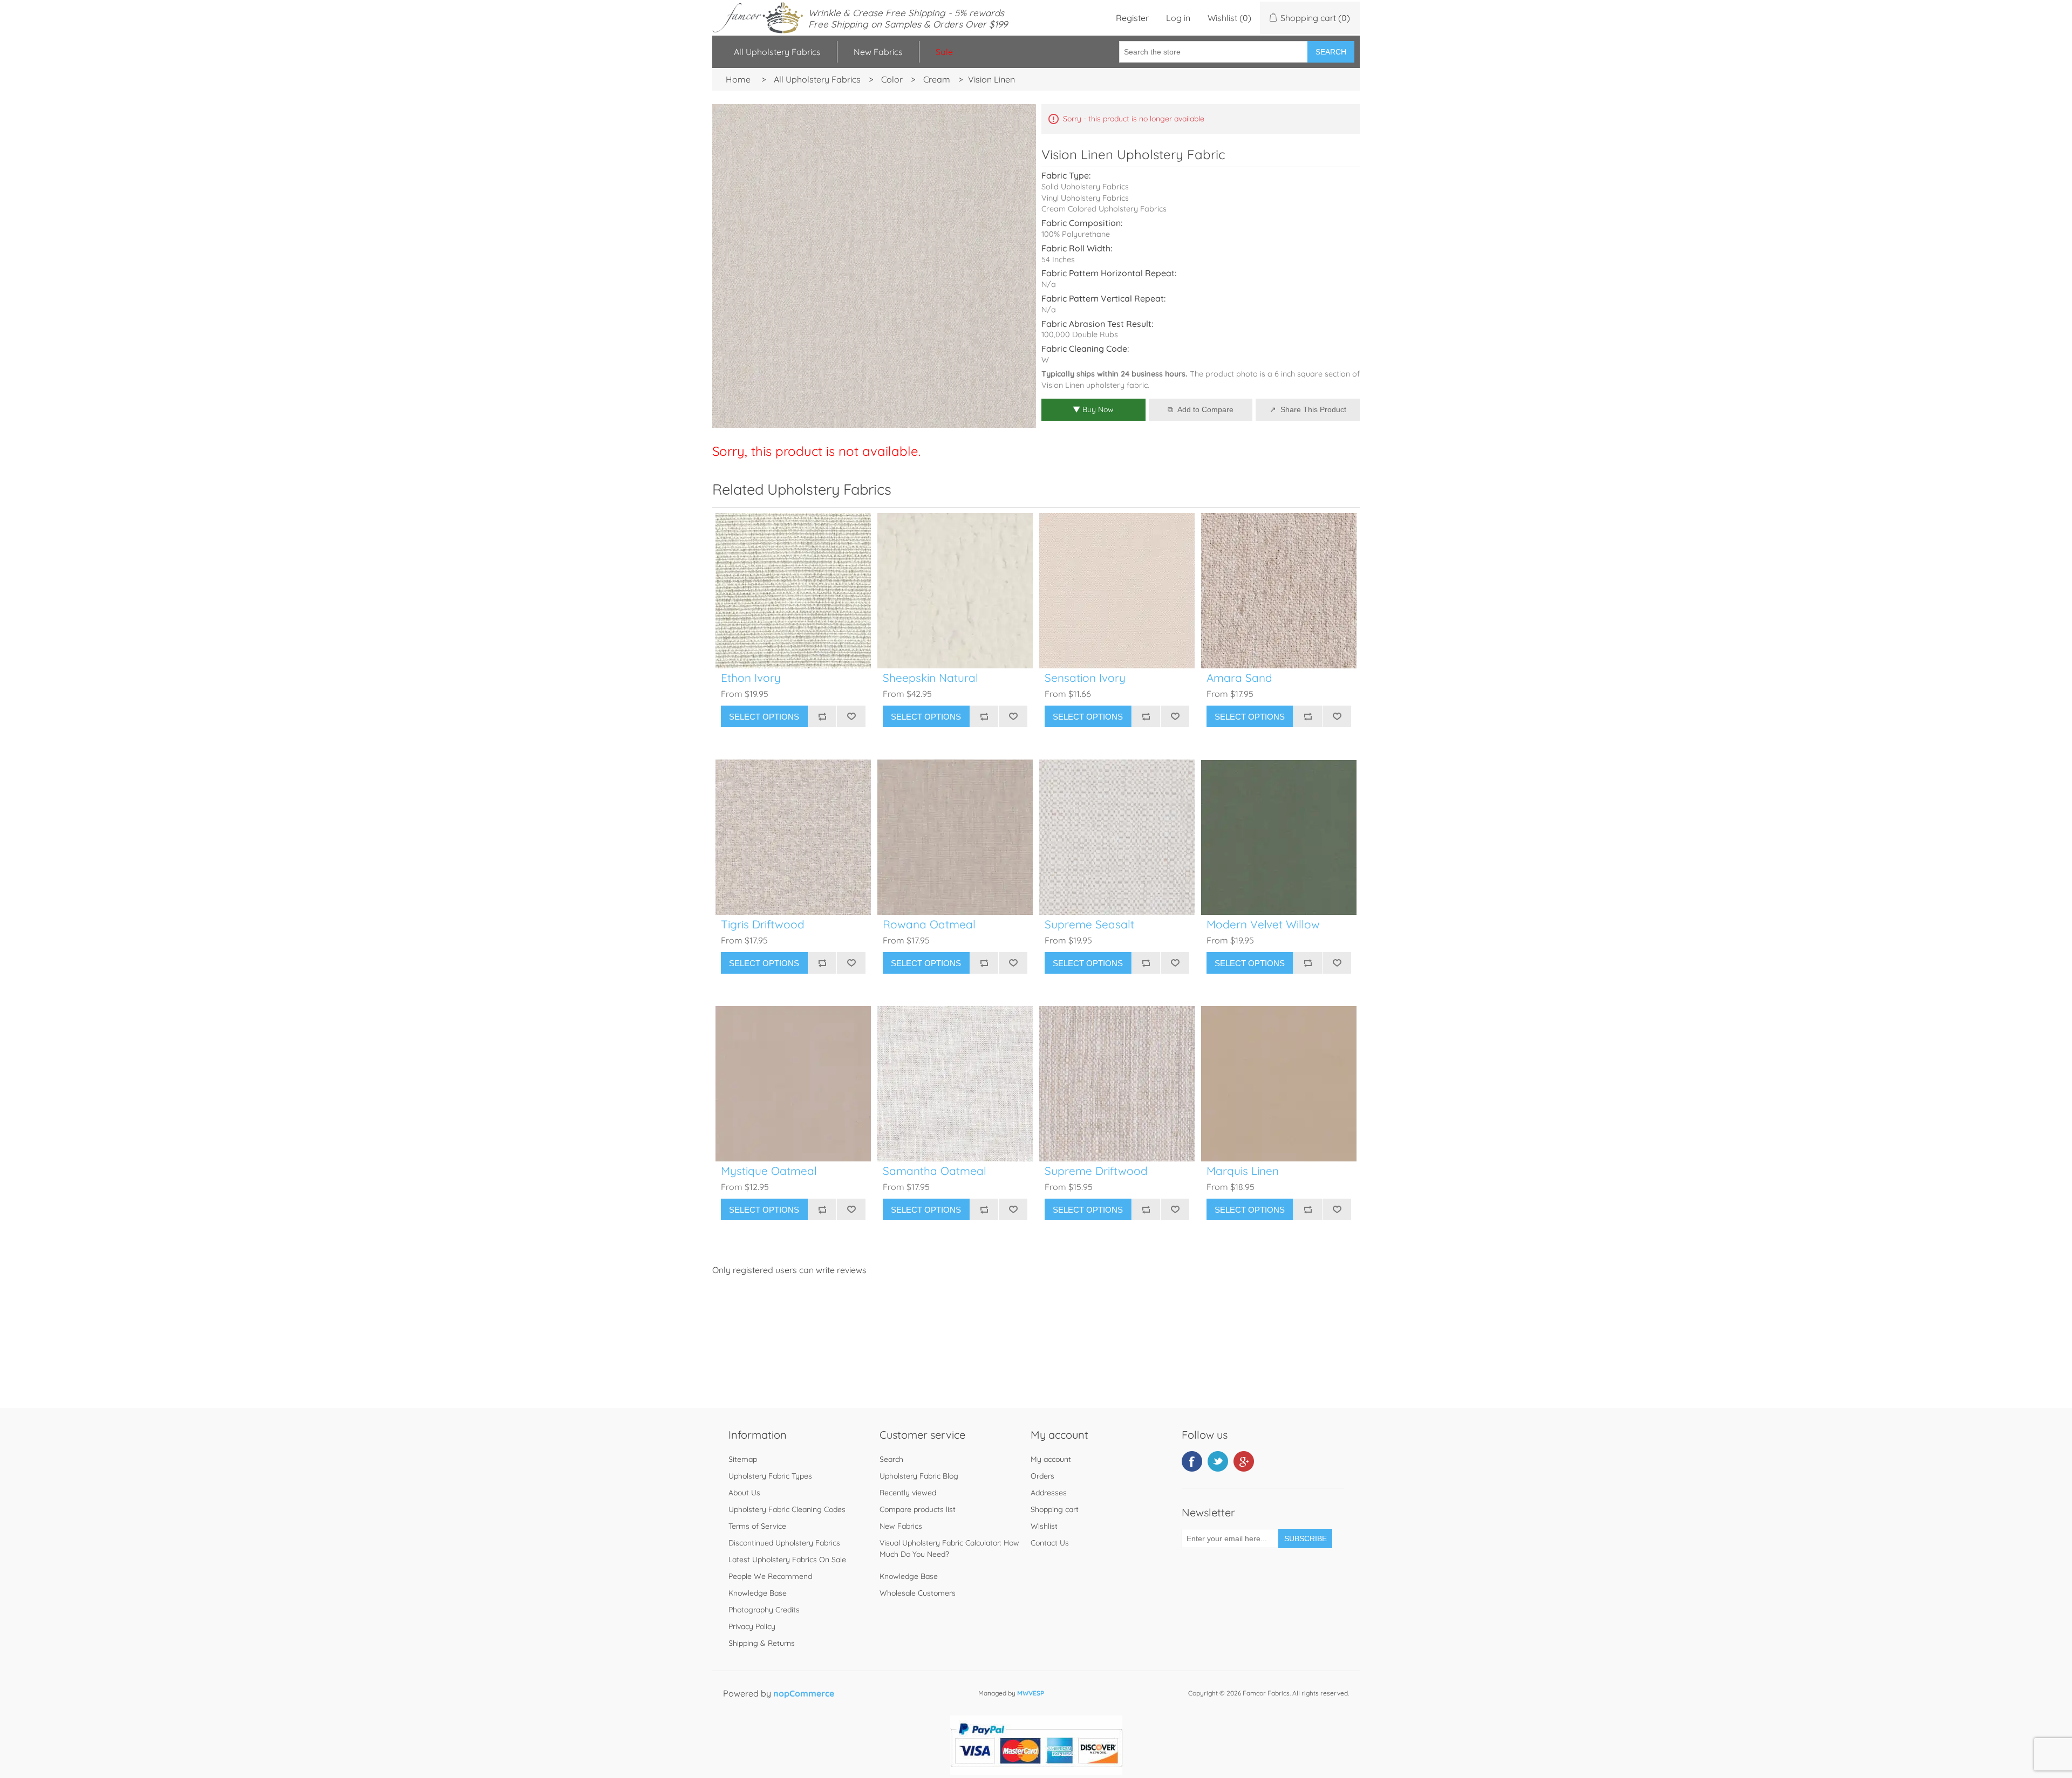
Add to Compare (1205, 409)
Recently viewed (908, 1493)
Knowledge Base (758, 1593)
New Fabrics (878, 52)
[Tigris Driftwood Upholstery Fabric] (793, 837)
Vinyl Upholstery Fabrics (1085, 198)
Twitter (1218, 1461)
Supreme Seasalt (1089, 924)
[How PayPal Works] (1036, 1772)
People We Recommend (770, 1576)
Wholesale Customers (918, 1593)
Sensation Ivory (1085, 678)
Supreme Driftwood (1096, 1171)
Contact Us (1050, 1543)
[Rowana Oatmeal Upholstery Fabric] (955, 837)
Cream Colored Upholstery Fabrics (1104, 209)
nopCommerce (804, 1693)
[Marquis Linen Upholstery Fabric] (1279, 1084)
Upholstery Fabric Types (770, 1476)
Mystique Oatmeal (769, 1171)
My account (1051, 1459)
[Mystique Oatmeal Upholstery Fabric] (793, 1084)
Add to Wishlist (851, 716)
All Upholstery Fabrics (777, 52)
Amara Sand (1239, 678)
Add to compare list (822, 716)
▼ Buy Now (1093, 409)
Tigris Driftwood (763, 924)
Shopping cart (1055, 1509)
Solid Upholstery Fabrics (1085, 187)
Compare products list (918, 1509)
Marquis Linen (1243, 1171)
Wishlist (1044, 1526)
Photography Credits (764, 1610)
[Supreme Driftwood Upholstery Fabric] (1117, 1084)
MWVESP (1031, 1693)
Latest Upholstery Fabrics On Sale (787, 1560)
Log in (1178, 18)
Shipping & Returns (762, 1643)
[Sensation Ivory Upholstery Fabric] (1117, 591)
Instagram (1244, 1461)
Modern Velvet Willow (1263, 924)
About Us (744, 1493)
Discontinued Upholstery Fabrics (784, 1543)
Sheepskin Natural (931, 678)
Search (1331, 52)
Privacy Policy (752, 1626)
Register (1132, 18)
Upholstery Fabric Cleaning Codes (787, 1509)
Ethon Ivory (751, 678)
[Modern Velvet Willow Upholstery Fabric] (1279, 837)
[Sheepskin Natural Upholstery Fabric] (955, 591)
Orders (1042, 1476)
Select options (764, 717)
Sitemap (743, 1459)
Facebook (1192, 1461)
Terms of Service (757, 1526)
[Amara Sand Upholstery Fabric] (1279, 591)
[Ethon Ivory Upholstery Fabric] (793, 591)
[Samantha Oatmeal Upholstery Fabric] (955, 1084)
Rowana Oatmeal (929, 924)
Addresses (1049, 1493)
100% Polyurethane (1076, 234)
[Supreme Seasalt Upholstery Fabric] (1117, 837)
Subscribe (1306, 1538)
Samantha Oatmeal (935, 1171)
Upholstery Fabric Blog (919, 1476)
